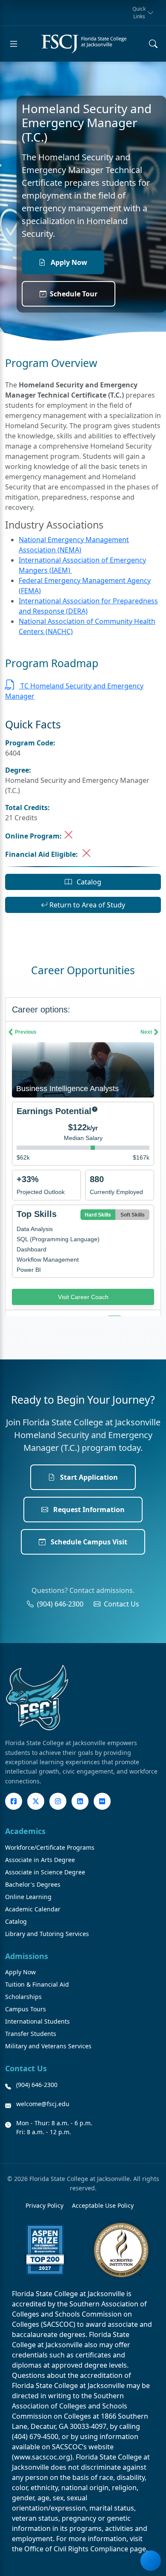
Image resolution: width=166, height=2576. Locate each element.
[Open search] (153, 44)
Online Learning (28, 1897)
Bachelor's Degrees (33, 1884)
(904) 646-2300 (60, 1604)
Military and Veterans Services (48, 2046)
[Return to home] (84, 44)
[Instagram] (58, 1801)
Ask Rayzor (151, 2561)
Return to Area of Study (86, 905)
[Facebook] (14, 1801)
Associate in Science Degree (45, 1872)
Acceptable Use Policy (103, 2205)
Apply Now (68, 262)
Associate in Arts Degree (40, 1860)
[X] (36, 1801)
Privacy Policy (44, 2205)
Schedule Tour (74, 294)
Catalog (88, 882)
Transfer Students (31, 2034)
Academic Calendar (33, 1909)
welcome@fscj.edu (43, 2104)
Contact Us (122, 1604)
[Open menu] (14, 44)
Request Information (88, 1510)
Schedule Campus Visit (88, 1542)
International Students (37, 2021)
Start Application (88, 1477)
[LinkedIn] (80, 1801)
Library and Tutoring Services (47, 1934)
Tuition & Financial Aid (37, 1984)
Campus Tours (26, 2009)
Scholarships (23, 1997)
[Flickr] (102, 1801)
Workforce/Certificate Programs (50, 1847)
